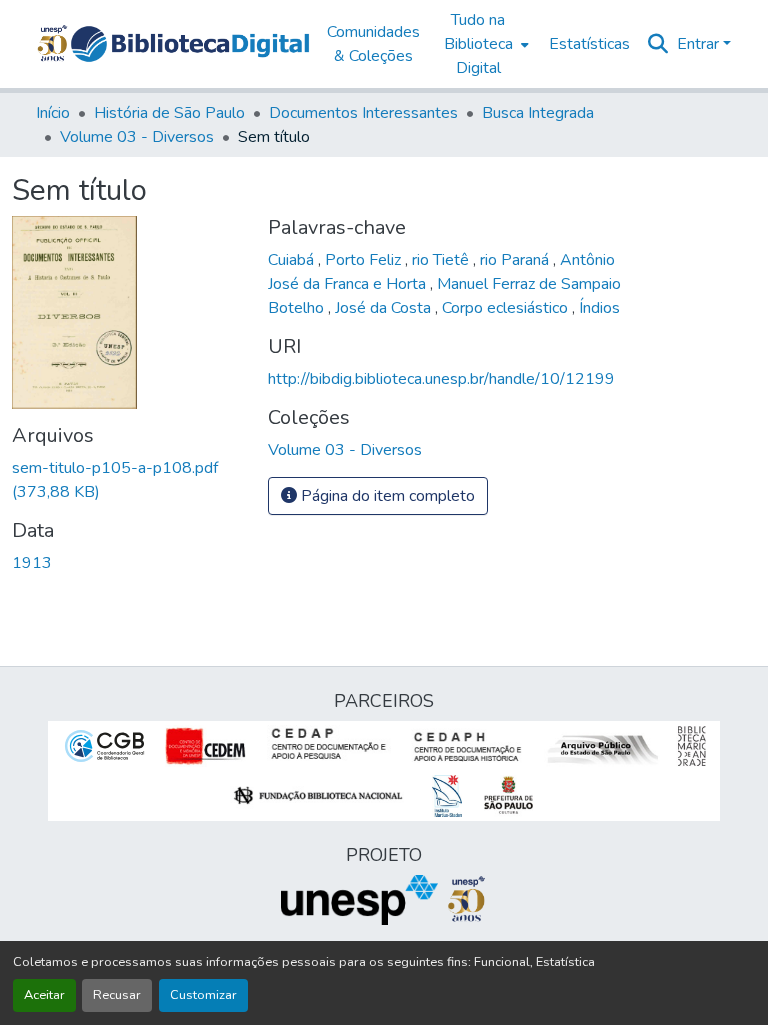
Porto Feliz (365, 260)
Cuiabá (293, 260)
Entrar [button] (700, 44)
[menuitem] (484, 44)
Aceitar (44, 995)
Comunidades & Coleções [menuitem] (373, 44)
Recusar (117, 995)
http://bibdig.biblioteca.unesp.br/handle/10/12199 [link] (441, 379)
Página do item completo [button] (386, 496)
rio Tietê (442, 260)
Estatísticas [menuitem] (589, 44)
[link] (128, 480)
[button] (190, 44)
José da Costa (385, 308)
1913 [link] (32, 563)
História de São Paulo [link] (169, 113)
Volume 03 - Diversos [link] (137, 137)
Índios (599, 308)
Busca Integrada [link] (538, 113)
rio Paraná (516, 260)
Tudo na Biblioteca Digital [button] (478, 44)
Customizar (203, 995)
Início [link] (53, 113)
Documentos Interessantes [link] (363, 113)
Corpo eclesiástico (507, 308)
